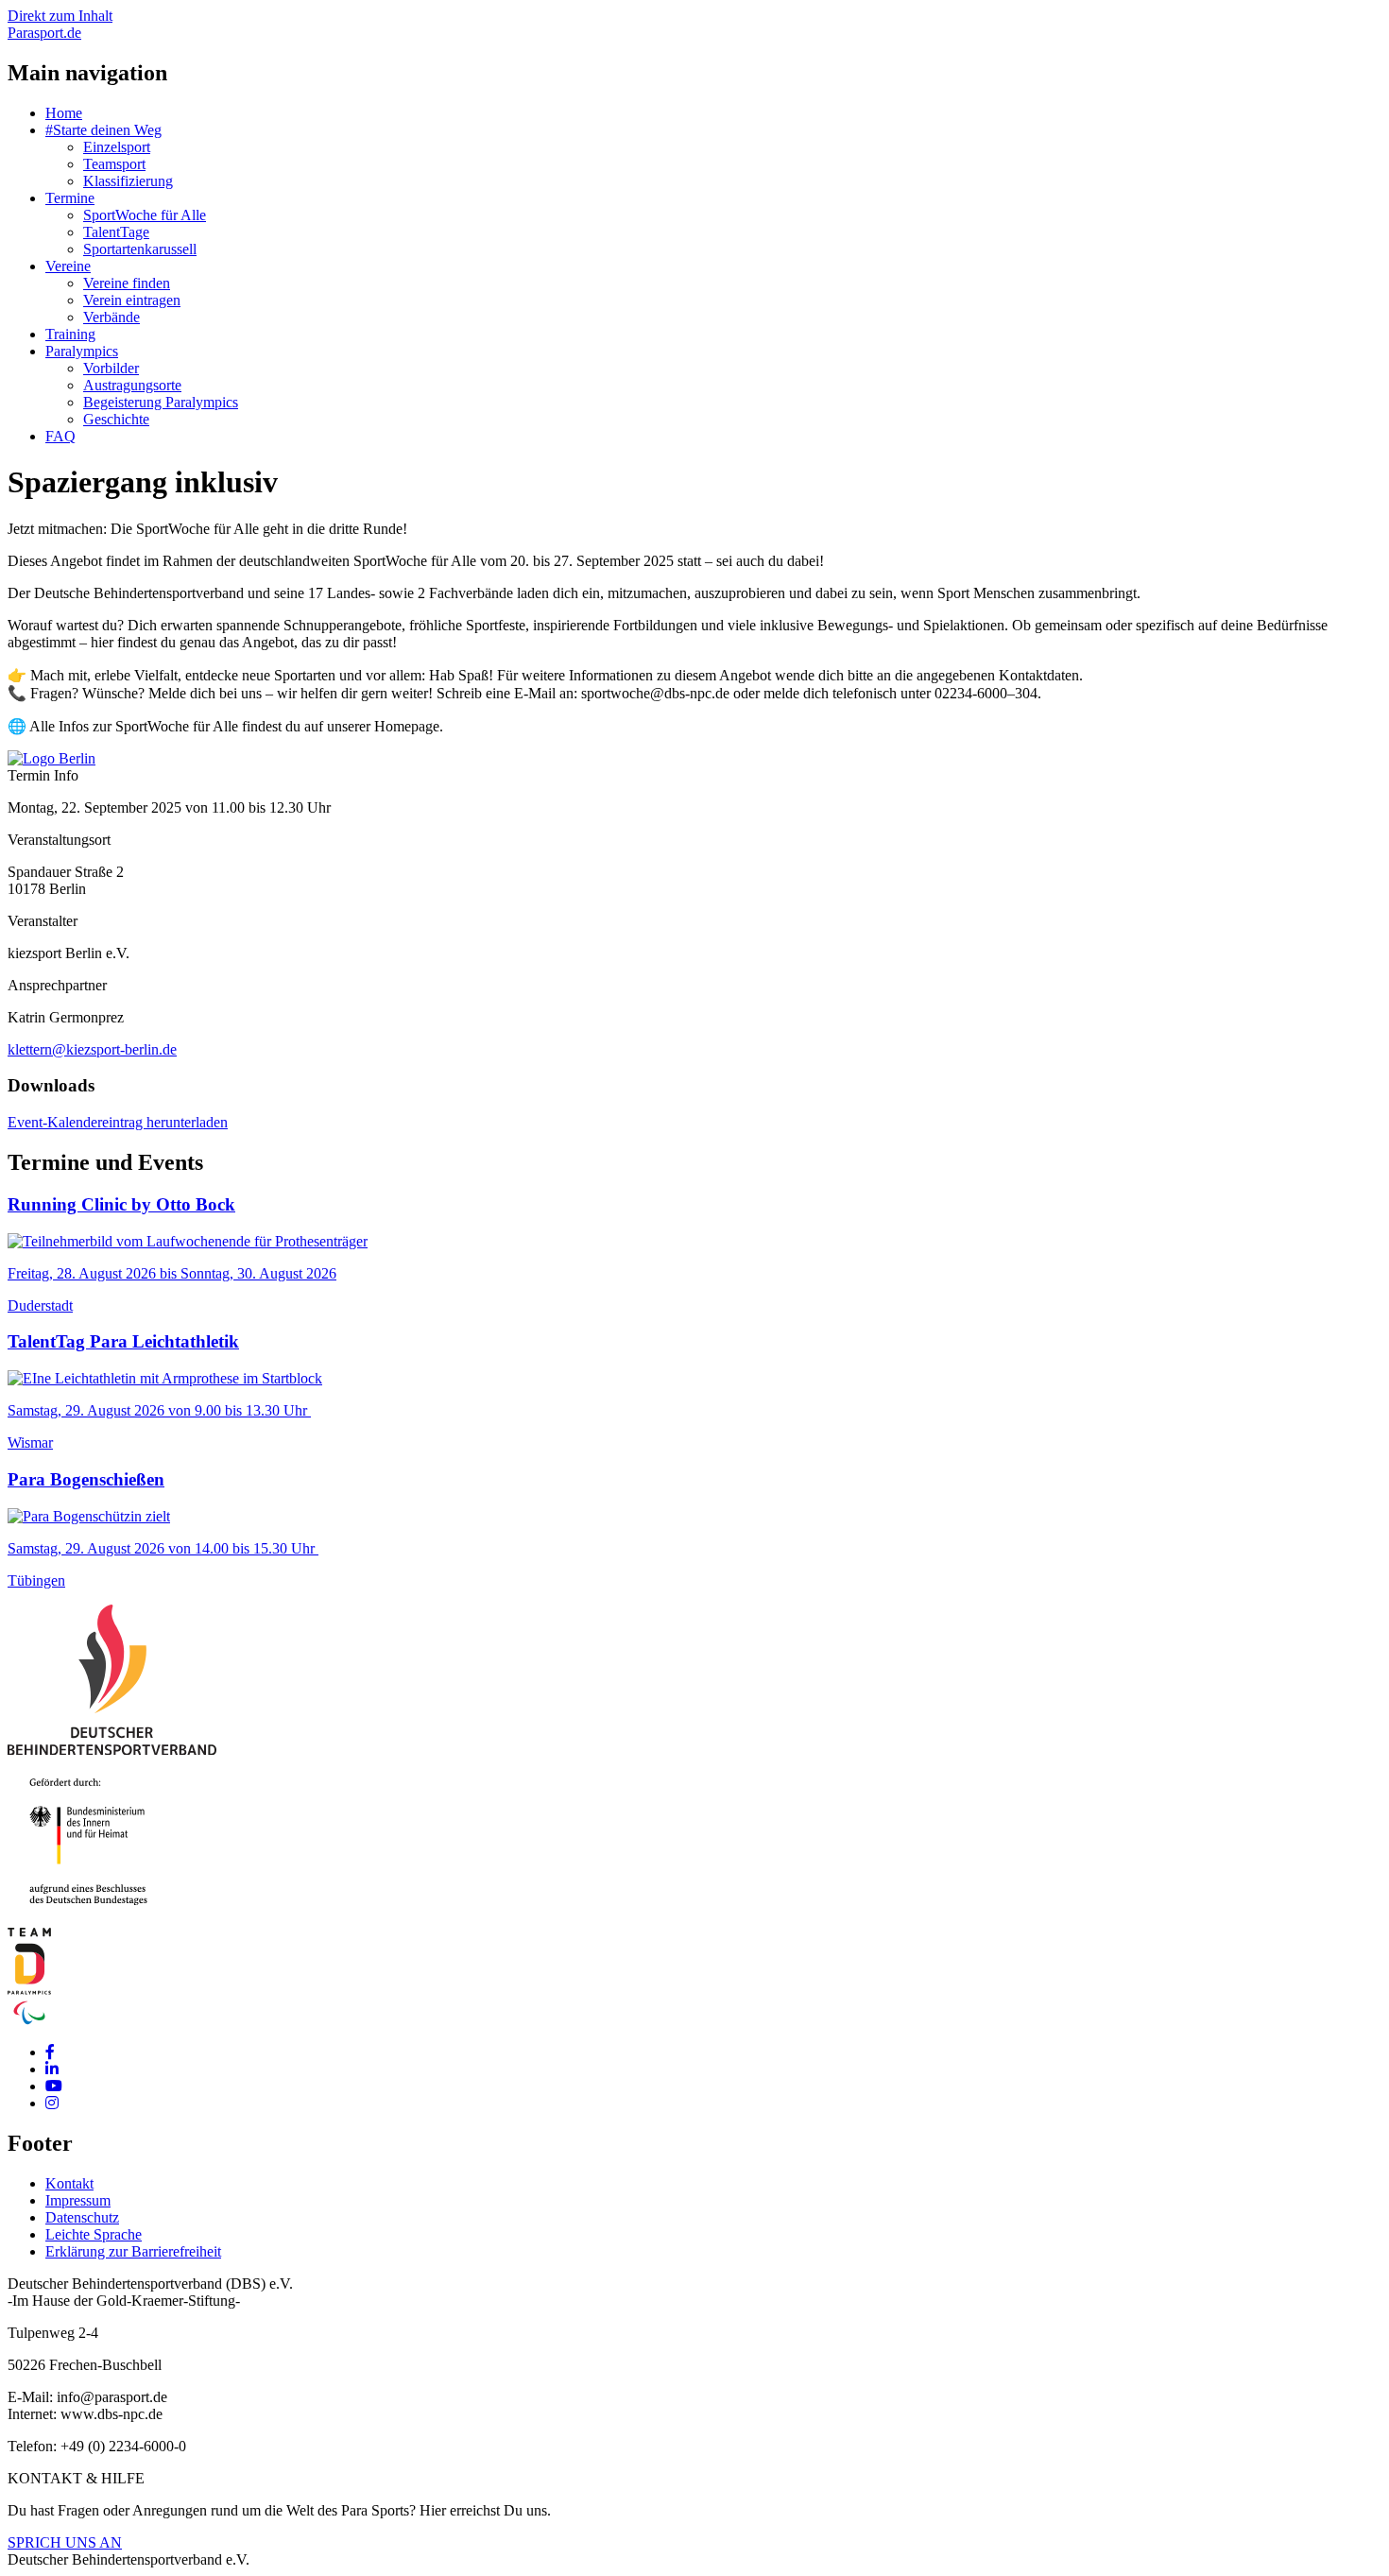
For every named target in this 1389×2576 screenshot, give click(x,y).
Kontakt (69, 2183)
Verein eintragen (132, 300)
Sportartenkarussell (140, 249)
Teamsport (114, 164)
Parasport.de (44, 33)
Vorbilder (111, 368)
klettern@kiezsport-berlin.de (92, 1049)
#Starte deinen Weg (103, 130)
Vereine (68, 266)
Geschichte (116, 419)
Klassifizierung (128, 181)
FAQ (60, 436)
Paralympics (82, 351)
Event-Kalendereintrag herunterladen (118, 1122)
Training (70, 334)
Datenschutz (82, 2217)
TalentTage (116, 232)
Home (64, 113)
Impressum (78, 2200)
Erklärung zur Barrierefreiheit (133, 2251)
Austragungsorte (132, 385)
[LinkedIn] (52, 2069)
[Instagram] (52, 2103)
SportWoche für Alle (145, 215)
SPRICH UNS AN (65, 2542)
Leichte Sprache (94, 2234)
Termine (70, 198)
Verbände (111, 317)
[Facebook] (50, 2052)
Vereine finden (127, 283)
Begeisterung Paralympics (161, 402)
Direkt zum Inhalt (60, 16)
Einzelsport (117, 147)
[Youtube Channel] (54, 2086)
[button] (51, 758)
